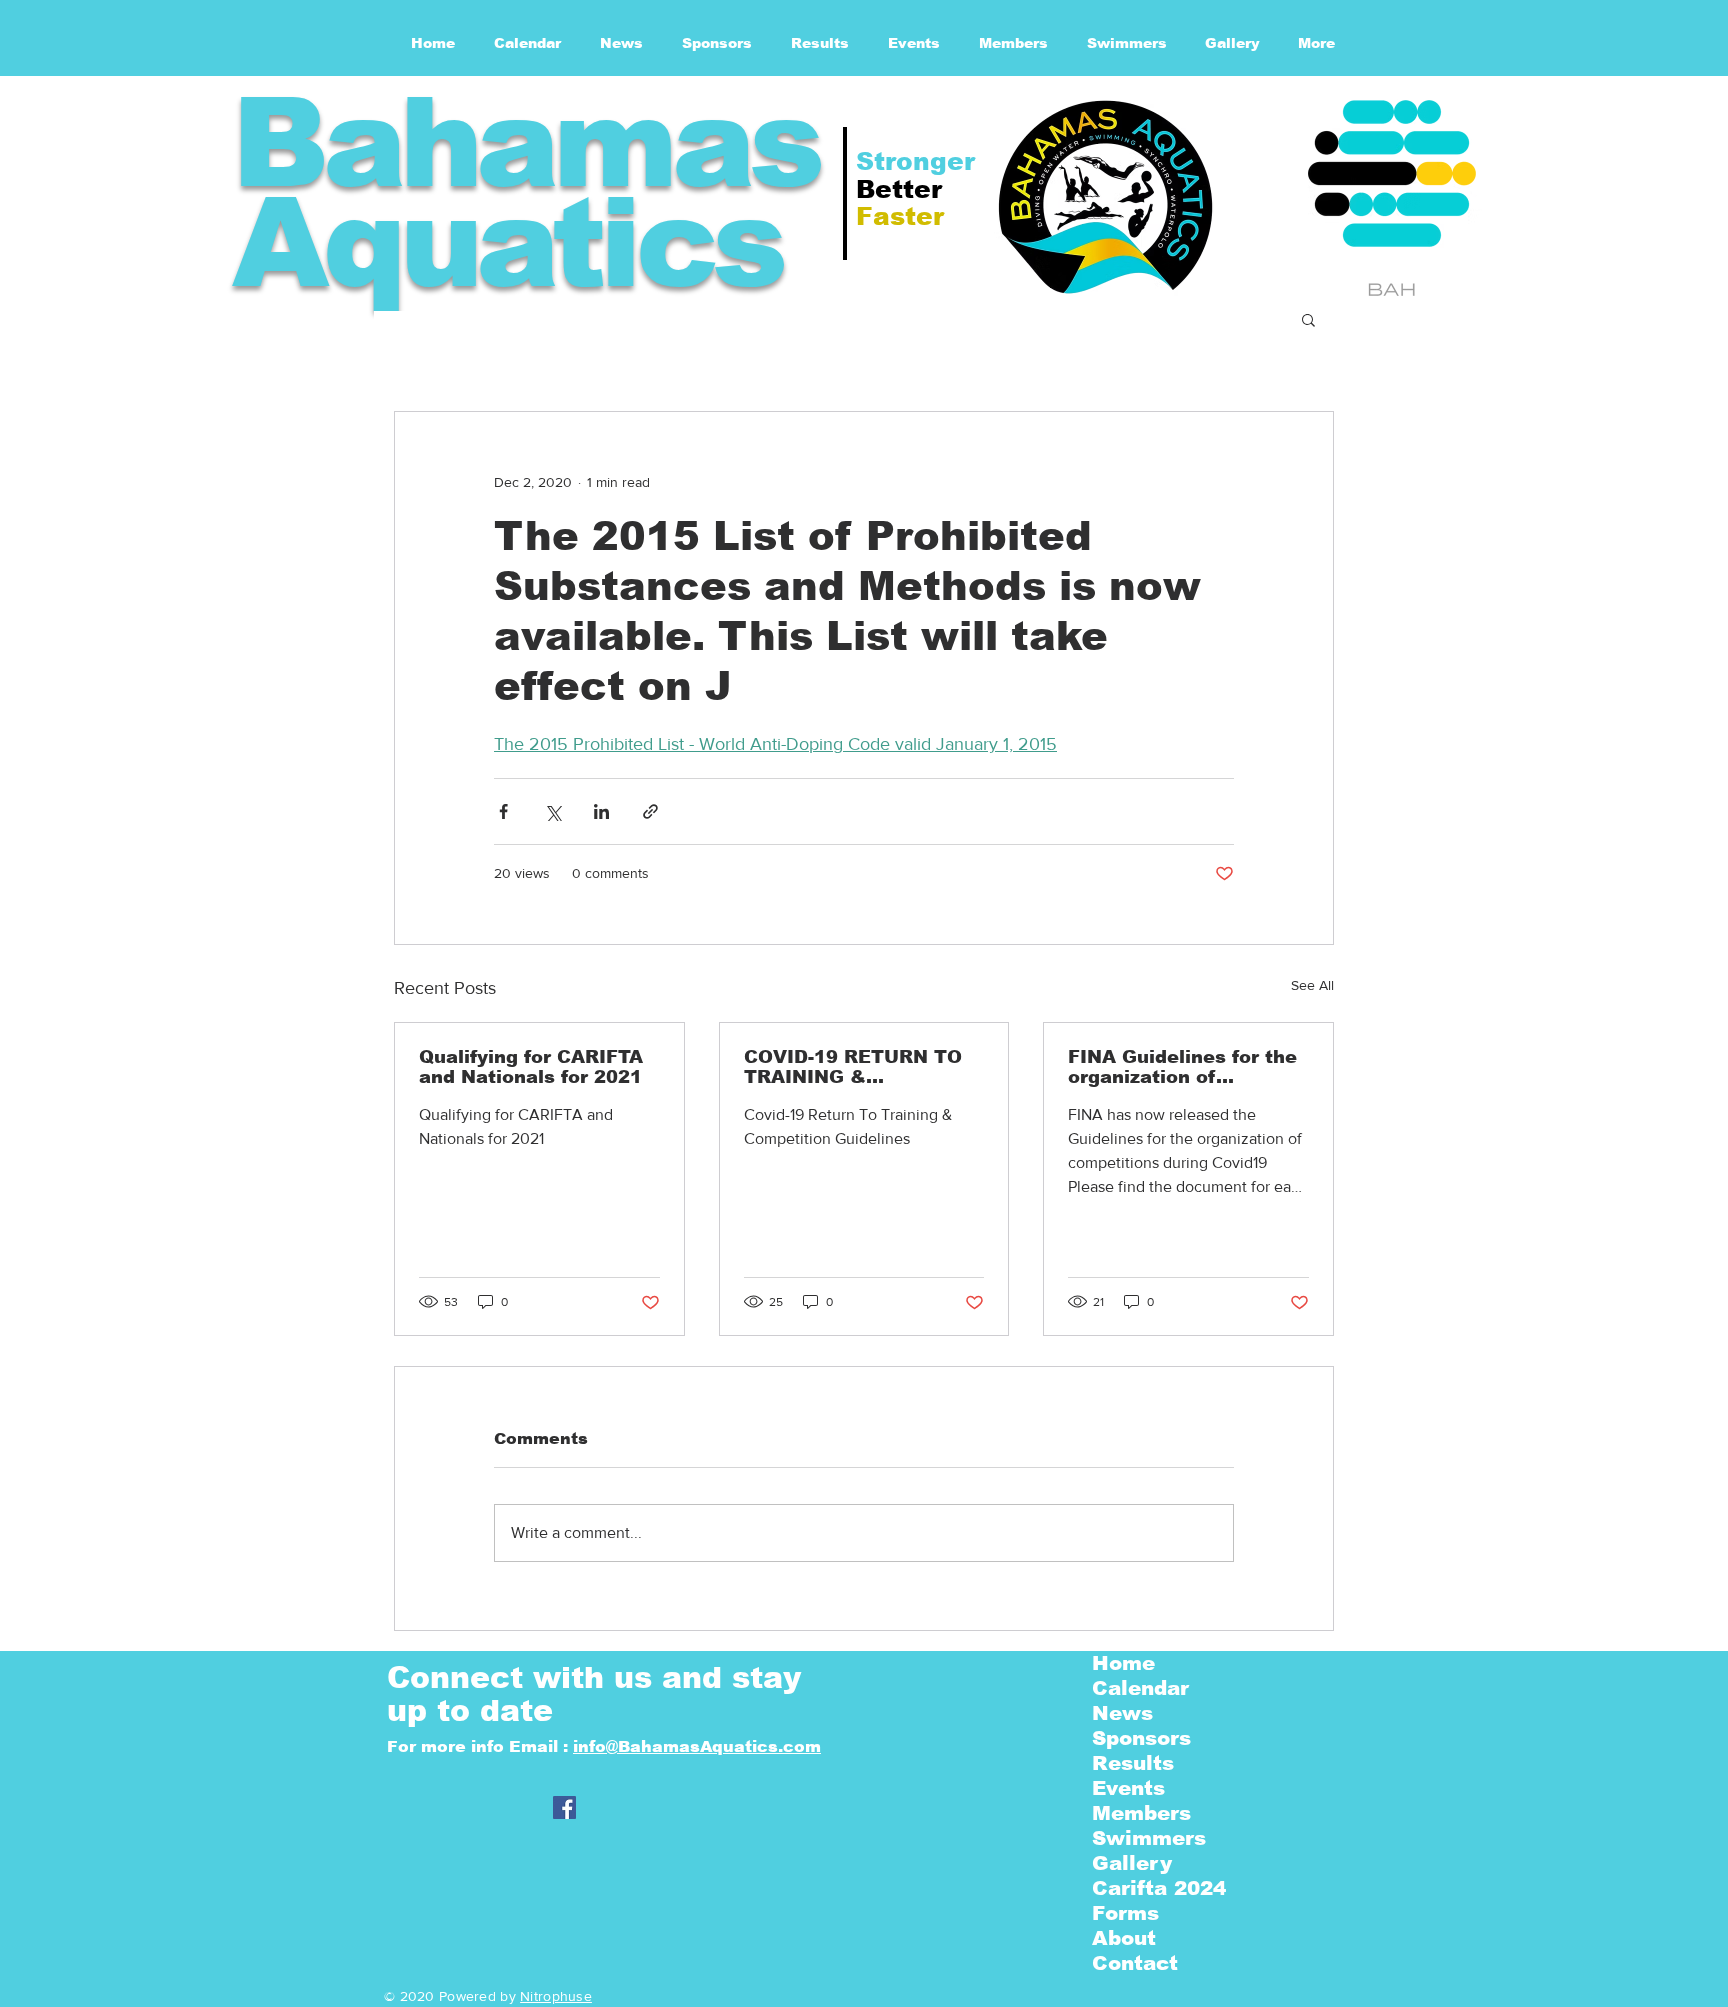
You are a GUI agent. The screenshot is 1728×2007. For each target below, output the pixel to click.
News (1122, 1713)
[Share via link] (650, 811)
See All (1312, 985)
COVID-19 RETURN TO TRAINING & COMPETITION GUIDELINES (853, 1067)
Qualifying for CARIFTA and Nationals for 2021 (531, 1067)
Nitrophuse (556, 1996)
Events (1128, 1788)
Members (1141, 1813)
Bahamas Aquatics (525, 192)
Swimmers (1149, 1838)
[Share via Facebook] (503, 811)
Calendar (1140, 1688)
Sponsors (1141, 1738)
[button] (1308, 319)
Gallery (1132, 1863)
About (1124, 1938)
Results (1133, 1763)
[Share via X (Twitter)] (552, 811)
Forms (1125, 1913)
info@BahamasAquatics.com (697, 1746)
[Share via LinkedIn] (601, 811)
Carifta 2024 (1159, 1888)
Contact (1135, 1963)
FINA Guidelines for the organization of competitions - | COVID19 (1182, 1067)
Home (1123, 1663)
